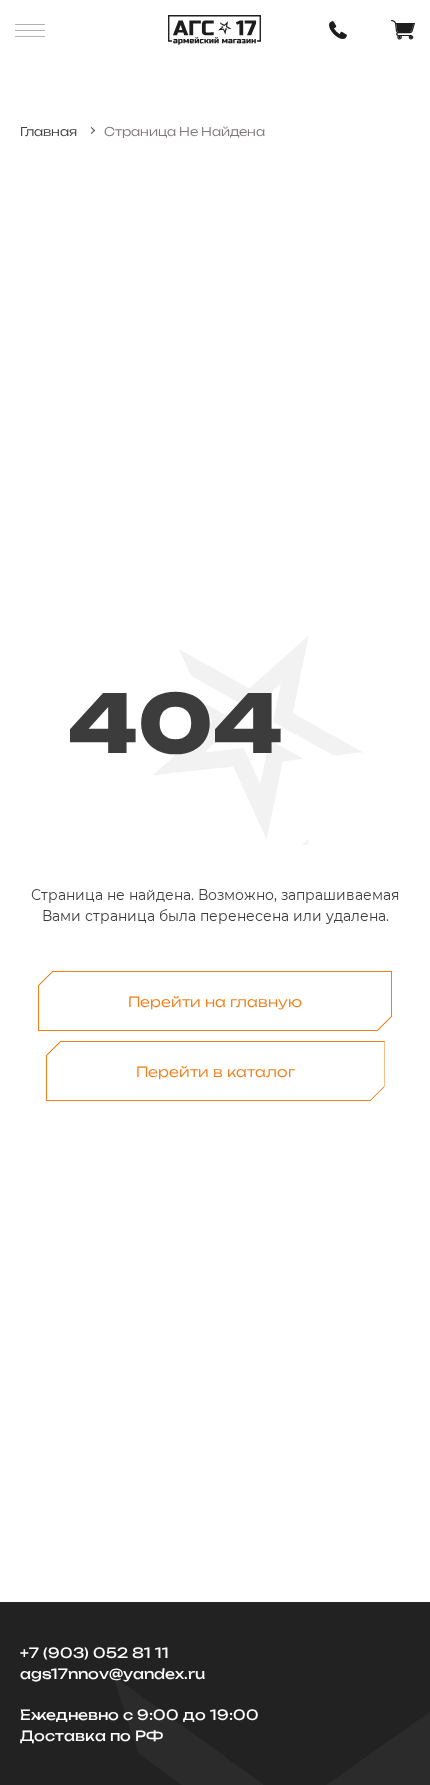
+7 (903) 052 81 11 (94, 1652)
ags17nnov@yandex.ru (112, 1673)
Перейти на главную (215, 1001)
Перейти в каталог (215, 1071)
